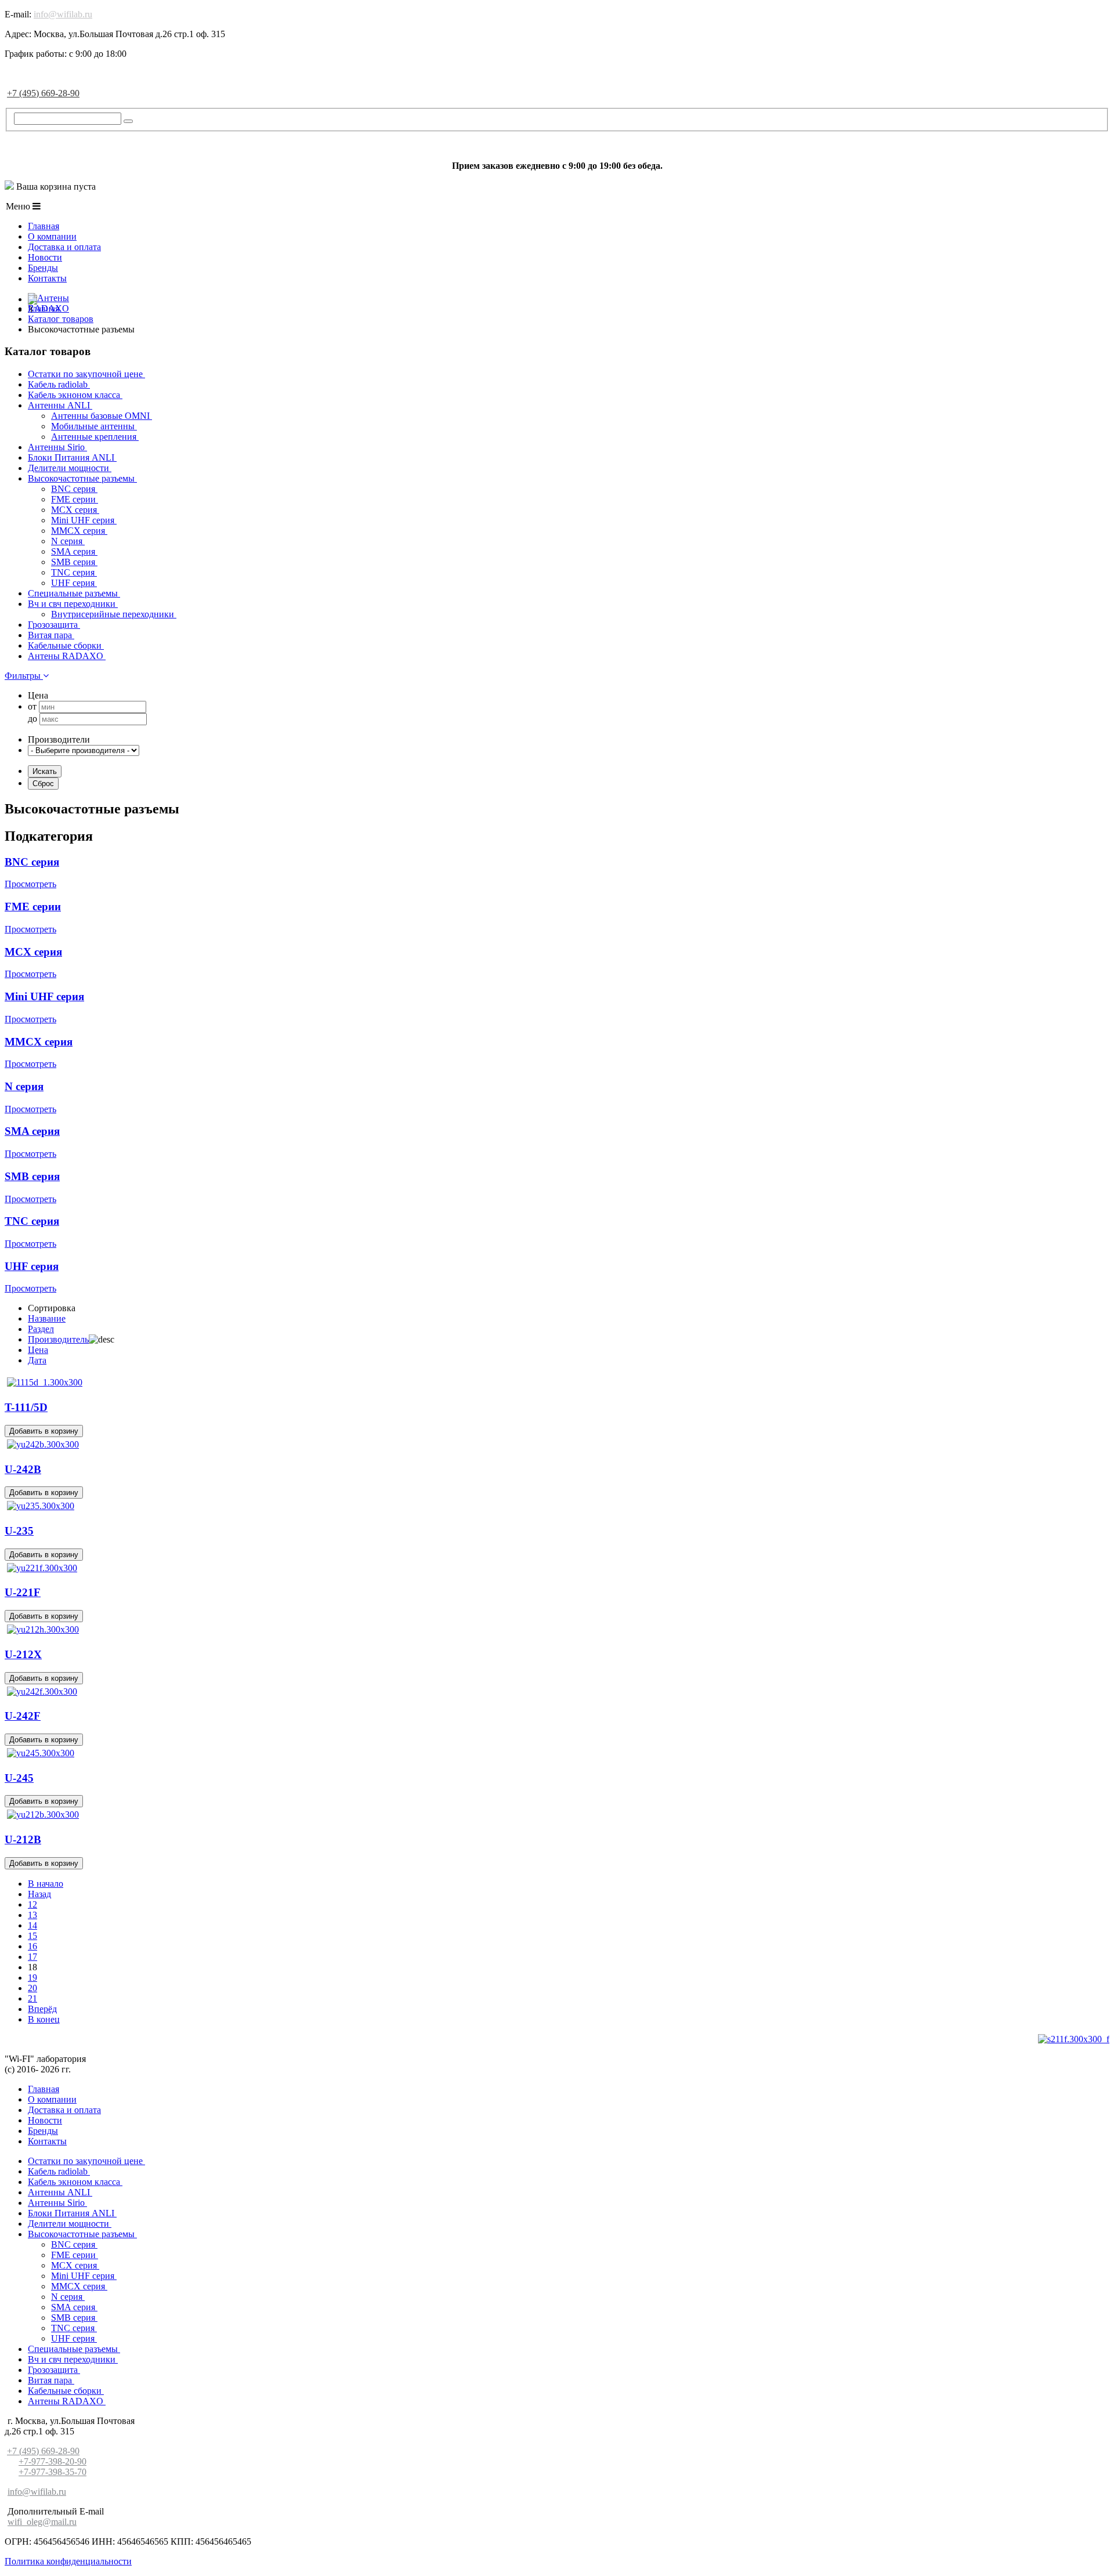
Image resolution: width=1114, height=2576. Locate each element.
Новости (45, 257)
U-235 (19, 1531)
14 (32, 1925)
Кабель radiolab (59, 384)
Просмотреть (30, 884)
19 (32, 1978)
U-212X (23, 1654)
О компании (52, 236)
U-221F (23, 1592)
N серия (68, 541)
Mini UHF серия (84, 520)
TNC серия (74, 572)
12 (32, 1904)
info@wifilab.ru (63, 14)
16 (32, 1946)
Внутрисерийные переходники (114, 614)
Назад (39, 1894)
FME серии (75, 499)
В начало (46, 1884)
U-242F (23, 1716)
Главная (44, 226)
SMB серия (74, 562)
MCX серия (75, 510)
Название (47, 1318)
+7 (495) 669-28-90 (43, 93)
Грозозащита (54, 625)
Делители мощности (70, 468)
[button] (27, 676)
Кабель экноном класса (75, 395)
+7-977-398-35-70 (53, 2472)
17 (32, 1957)
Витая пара (51, 635)
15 (32, 1936)
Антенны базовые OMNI (102, 416)
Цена (38, 1350)
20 (32, 1988)
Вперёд (42, 2009)
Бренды (43, 268)
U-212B (23, 1839)
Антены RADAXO (67, 656)
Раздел (41, 1329)
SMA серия (74, 551)
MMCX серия (79, 531)
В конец (44, 2019)
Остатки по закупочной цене (86, 374)
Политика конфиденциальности (68, 2561)
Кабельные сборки (66, 645)
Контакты (47, 278)
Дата (37, 1360)
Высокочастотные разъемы (82, 478)
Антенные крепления (95, 437)
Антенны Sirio (57, 447)
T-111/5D (26, 1407)
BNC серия (74, 489)
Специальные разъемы (74, 593)
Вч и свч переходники (73, 604)
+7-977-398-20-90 (53, 2461)
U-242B (23, 1469)
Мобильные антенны (94, 426)
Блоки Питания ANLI (72, 457)
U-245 (19, 1778)
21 (32, 1998)
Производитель (58, 1339)
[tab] (557, 676)
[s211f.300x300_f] (1074, 2039)
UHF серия (74, 583)
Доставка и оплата (64, 247)
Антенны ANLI (60, 405)
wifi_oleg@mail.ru (42, 2522)
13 (32, 1915)
